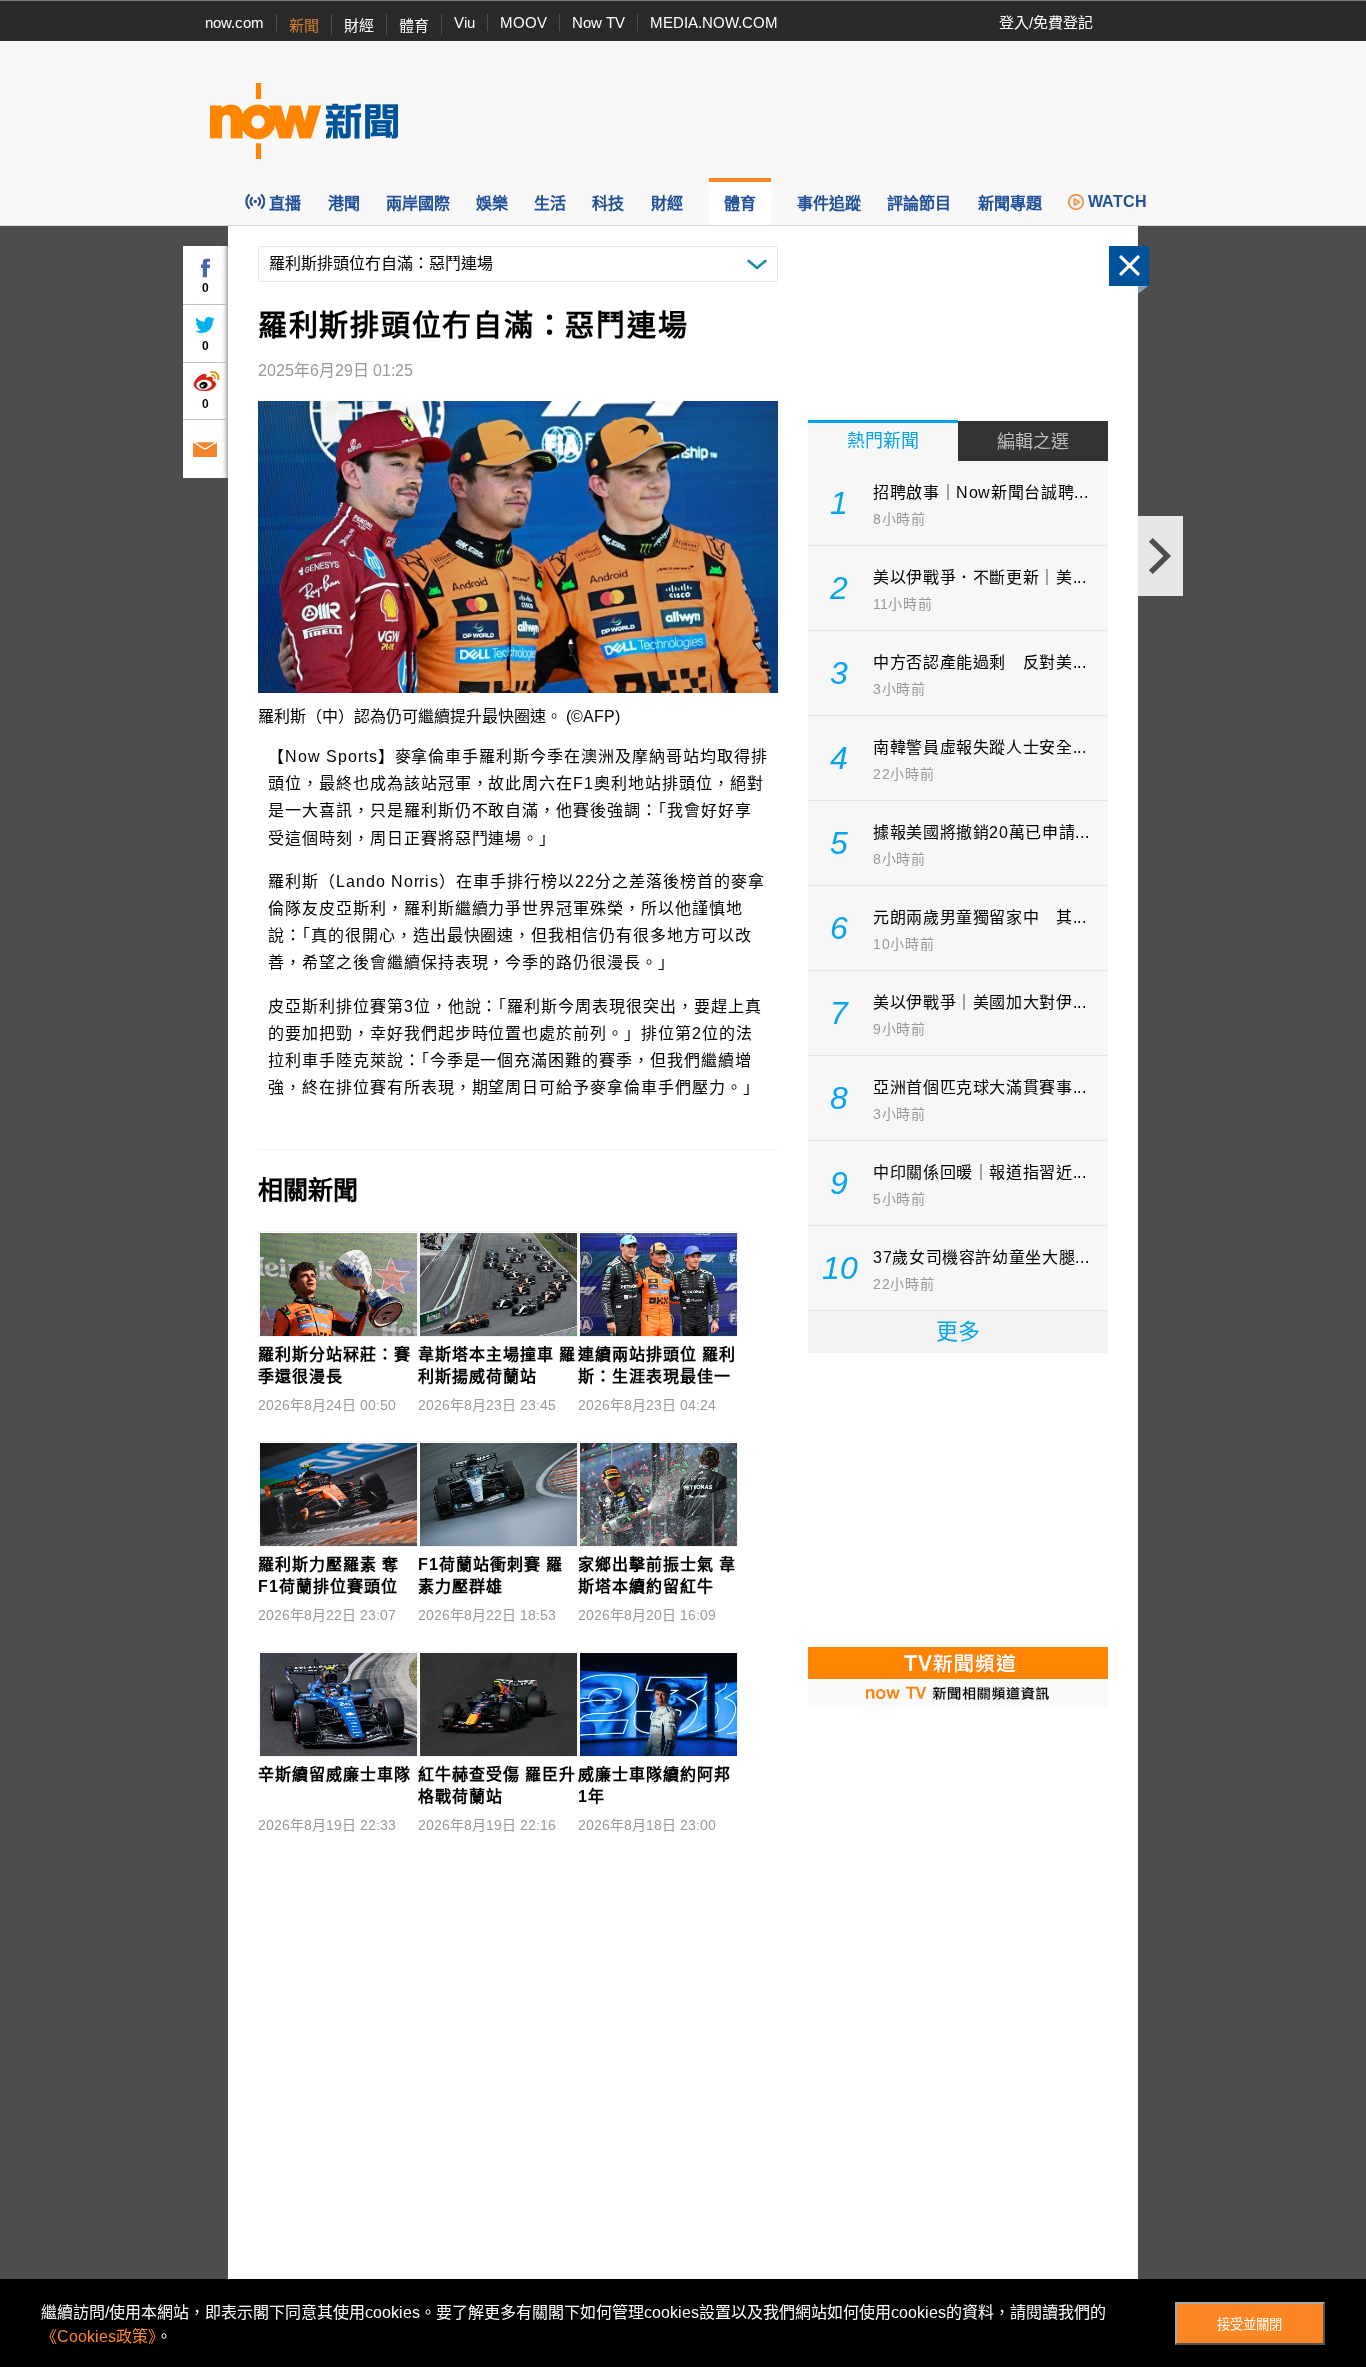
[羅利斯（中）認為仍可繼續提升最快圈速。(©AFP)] (518, 547)
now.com (234, 22)
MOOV (523, 22)
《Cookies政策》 (98, 2336)
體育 (414, 25)
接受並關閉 (1249, 2324)
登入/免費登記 (1046, 22)
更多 (958, 1331)
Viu (464, 22)
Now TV (598, 22)
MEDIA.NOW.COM (714, 22)
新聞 (304, 25)
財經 (359, 25)
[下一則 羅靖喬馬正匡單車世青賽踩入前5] (1160, 556)
